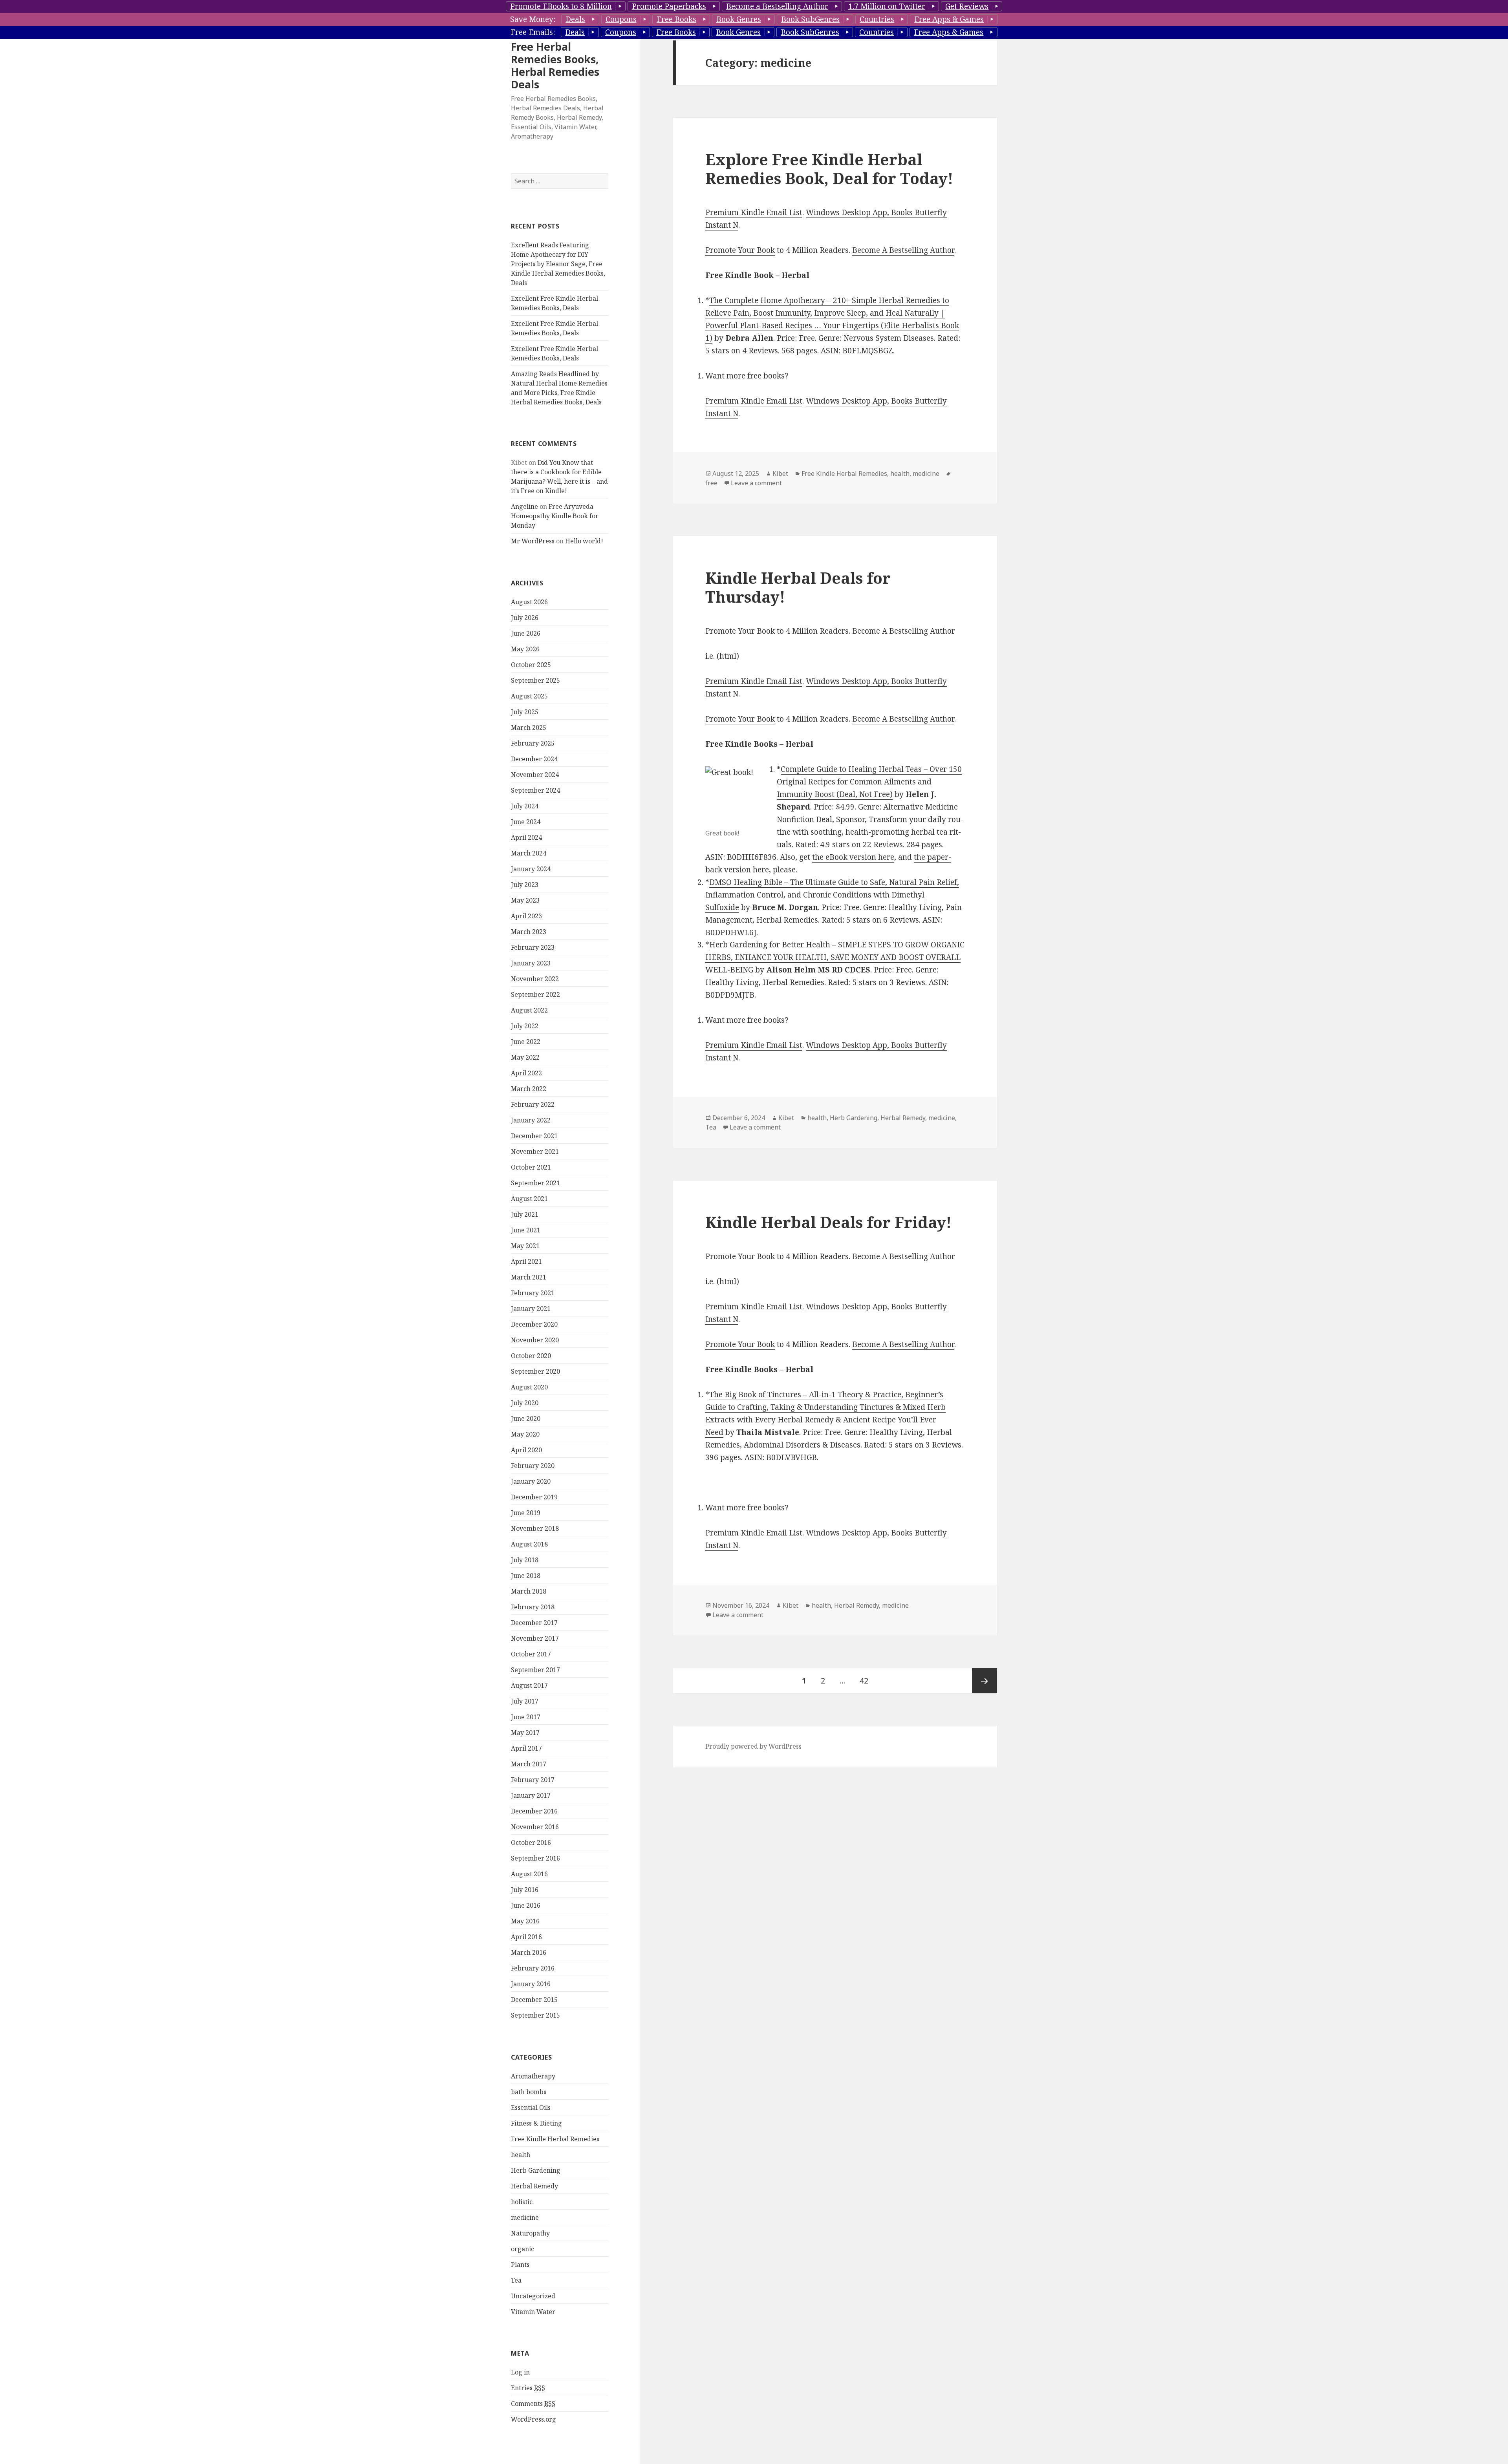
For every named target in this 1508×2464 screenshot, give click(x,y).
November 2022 (535, 979)
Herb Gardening (536, 2170)
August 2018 (529, 1544)
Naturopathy (530, 2233)
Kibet (780, 473)
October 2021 (531, 1167)
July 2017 (525, 1701)
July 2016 (525, 1890)
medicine (525, 2217)
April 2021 (526, 1261)
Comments (533, 2404)
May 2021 (525, 1246)
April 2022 (526, 1073)
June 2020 (526, 1418)
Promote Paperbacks (669, 6)
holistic (522, 2202)
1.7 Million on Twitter (887, 6)
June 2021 (526, 1230)
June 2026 (526, 633)
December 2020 (534, 1324)
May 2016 (525, 1921)
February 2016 (533, 1968)
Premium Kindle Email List (754, 212)
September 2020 (535, 1371)
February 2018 (533, 1607)
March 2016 (529, 1952)
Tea (516, 2280)
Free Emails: (533, 32)
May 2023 (525, 900)
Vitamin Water (533, 2312)
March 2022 (529, 1089)
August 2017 (529, 1685)
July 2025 (525, 712)
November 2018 (535, 1528)
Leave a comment (756, 483)
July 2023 (525, 885)
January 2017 (531, 1795)
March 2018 (529, 1591)
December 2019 (534, 1497)
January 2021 (531, 1309)
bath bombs (529, 2092)
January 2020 (531, 1481)
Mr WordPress (533, 541)
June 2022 (526, 1042)
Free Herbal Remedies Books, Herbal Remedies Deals (555, 65)
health (521, 2155)
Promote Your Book (740, 250)
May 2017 (525, 1733)
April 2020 (526, 1450)
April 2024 (526, 837)
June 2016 (526, 1905)
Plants (520, 2265)
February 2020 (533, 1466)
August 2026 (529, 602)
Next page (985, 1681)
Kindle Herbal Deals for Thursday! (798, 587)
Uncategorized (533, 2296)
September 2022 (535, 994)
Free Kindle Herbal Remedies (555, 2139)
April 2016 (526, 1937)
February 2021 (533, 1293)
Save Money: (533, 19)
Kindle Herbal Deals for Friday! (828, 1222)
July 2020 (525, 1403)
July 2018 (525, 1560)
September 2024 (535, 790)
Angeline (524, 506)
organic (522, 2249)
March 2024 (529, 853)
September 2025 (535, 680)
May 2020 (525, 1434)
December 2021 (534, 1136)
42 (867, 1681)
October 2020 (531, 1356)
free (711, 483)
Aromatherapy (533, 2076)
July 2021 (525, 1214)
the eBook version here (853, 857)
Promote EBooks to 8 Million (561, 6)
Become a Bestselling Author (777, 6)
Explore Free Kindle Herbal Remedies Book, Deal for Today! (829, 169)
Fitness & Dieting (536, 2123)
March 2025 (529, 728)
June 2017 (526, 1717)
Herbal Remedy (534, 2186)
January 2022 (531, 1120)
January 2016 (531, 1984)
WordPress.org (533, 2419)
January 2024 (531, 869)
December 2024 (534, 759)
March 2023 (529, 932)
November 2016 (535, 1827)
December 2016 (534, 1811)
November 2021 (535, 1152)
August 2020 (529, 1387)
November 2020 (535, 1340)
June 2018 (526, 1576)
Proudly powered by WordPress (753, 1746)
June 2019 (526, 1513)
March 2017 (529, 1764)
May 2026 (525, 649)
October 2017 (531, 1654)
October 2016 (531, 1843)
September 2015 (535, 2015)
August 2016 (529, 1874)
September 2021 (535, 1183)
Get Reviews (967, 6)
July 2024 (525, 806)
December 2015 (534, 2000)
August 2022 (529, 1010)
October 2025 (531, 665)
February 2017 (533, 1780)
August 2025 (529, 696)
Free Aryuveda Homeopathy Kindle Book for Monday (555, 516)
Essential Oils (531, 2108)
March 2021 (529, 1277)
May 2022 (525, 1057)
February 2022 (533, 1104)
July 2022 (525, 1026)
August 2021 (529, 1199)
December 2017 (534, 1623)
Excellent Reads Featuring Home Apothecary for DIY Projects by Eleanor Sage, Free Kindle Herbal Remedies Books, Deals (558, 264)
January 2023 (531, 963)
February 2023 (533, 947)
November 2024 (535, 775)
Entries (528, 2388)
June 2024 (526, 822)
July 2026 (525, 618)
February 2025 (533, 743)
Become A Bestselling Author (903, 250)
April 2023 (526, 916)
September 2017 (535, 1670)
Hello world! (584, 541)
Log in (520, 2372)
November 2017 (535, 1638)
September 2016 (535, 1858)
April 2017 (526, 1748)
